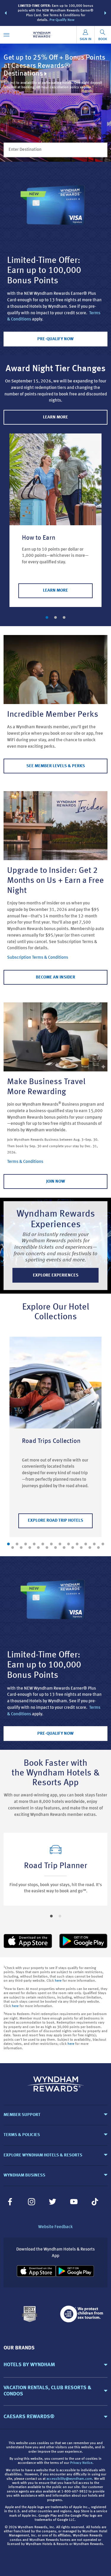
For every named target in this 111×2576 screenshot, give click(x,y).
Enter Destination (25, 150)
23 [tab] (98, 1548)
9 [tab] (77, 1544)
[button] (6, 13)
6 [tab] (51, 1544)
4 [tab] (34, 1544)
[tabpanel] (55, 520)
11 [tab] (94, 1544)
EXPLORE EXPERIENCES (56, 1275)
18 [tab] (55, 1548)
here (58, 1981)
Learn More (55, 591)
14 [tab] (21, 1548)
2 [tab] (55, 617)
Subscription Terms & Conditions (38, 958)
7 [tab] (60, 1544)
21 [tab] (81, 1548)
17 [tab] (47, 1548)
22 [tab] (90, 1548)
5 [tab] (43, 1544)
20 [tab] (73, 1548)
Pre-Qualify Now (62, 20)
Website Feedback (55, 2227)
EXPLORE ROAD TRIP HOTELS (55, 1521)
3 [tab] (64, 617)
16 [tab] (38, 1548)
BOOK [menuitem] (103, 39)
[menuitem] (7, 35)
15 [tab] (30, 1548)
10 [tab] (86, 1544)
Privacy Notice (81, 2463)
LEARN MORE (55, 417)
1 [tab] (47, 617)
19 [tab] (64, 1548)
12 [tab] (103, 1544)
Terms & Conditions (25, 1162)
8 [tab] (69, 1544)
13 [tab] (13, 1548)
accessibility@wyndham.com (69, 2479)
